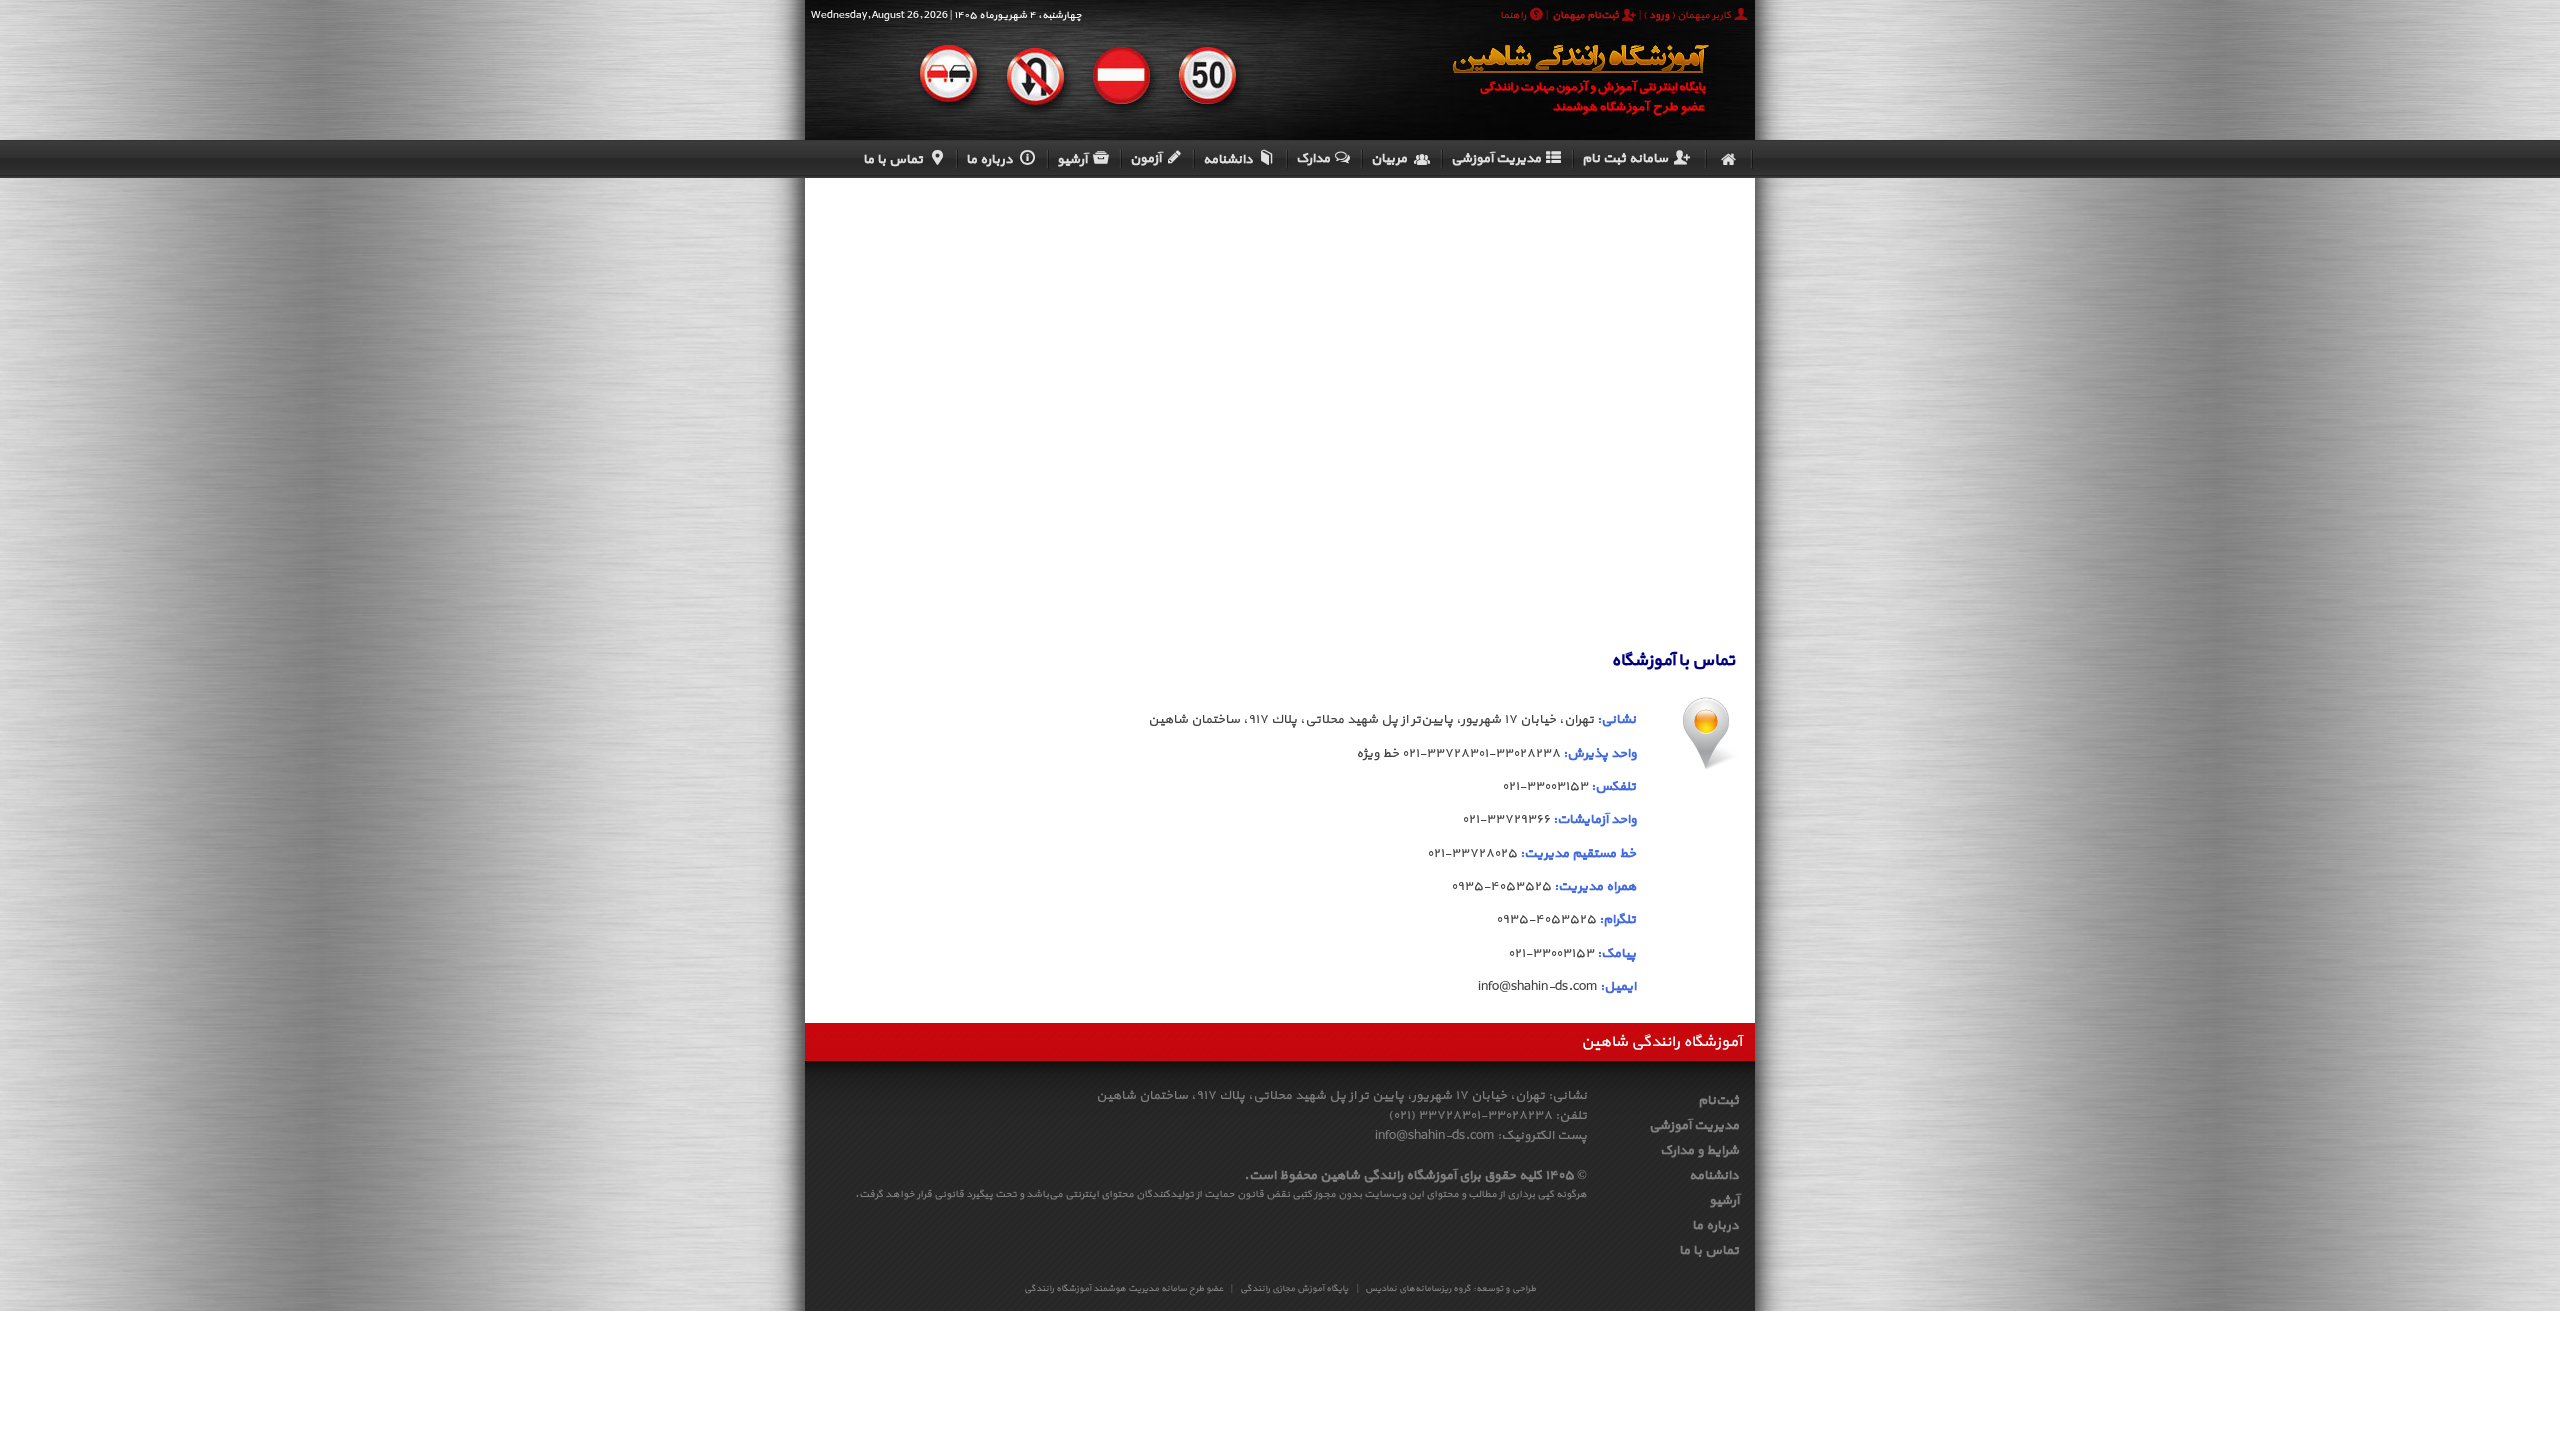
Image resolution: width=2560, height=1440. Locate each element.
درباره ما (989, 160)
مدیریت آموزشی (1496, 159)
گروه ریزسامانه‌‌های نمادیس (1418, 1289)
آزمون (1145, 159)
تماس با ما (894, 160)
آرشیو (1072, 160)
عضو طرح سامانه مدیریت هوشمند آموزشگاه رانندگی (1123, 1289)
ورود (1659, 15)
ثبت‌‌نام (1718, 1101)
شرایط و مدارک (1699, 1151)
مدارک (1313, 159)
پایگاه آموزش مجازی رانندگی (1294, 1289)
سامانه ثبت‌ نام (1625, 159)
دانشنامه (1228, 160)
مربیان (1389, 159)
